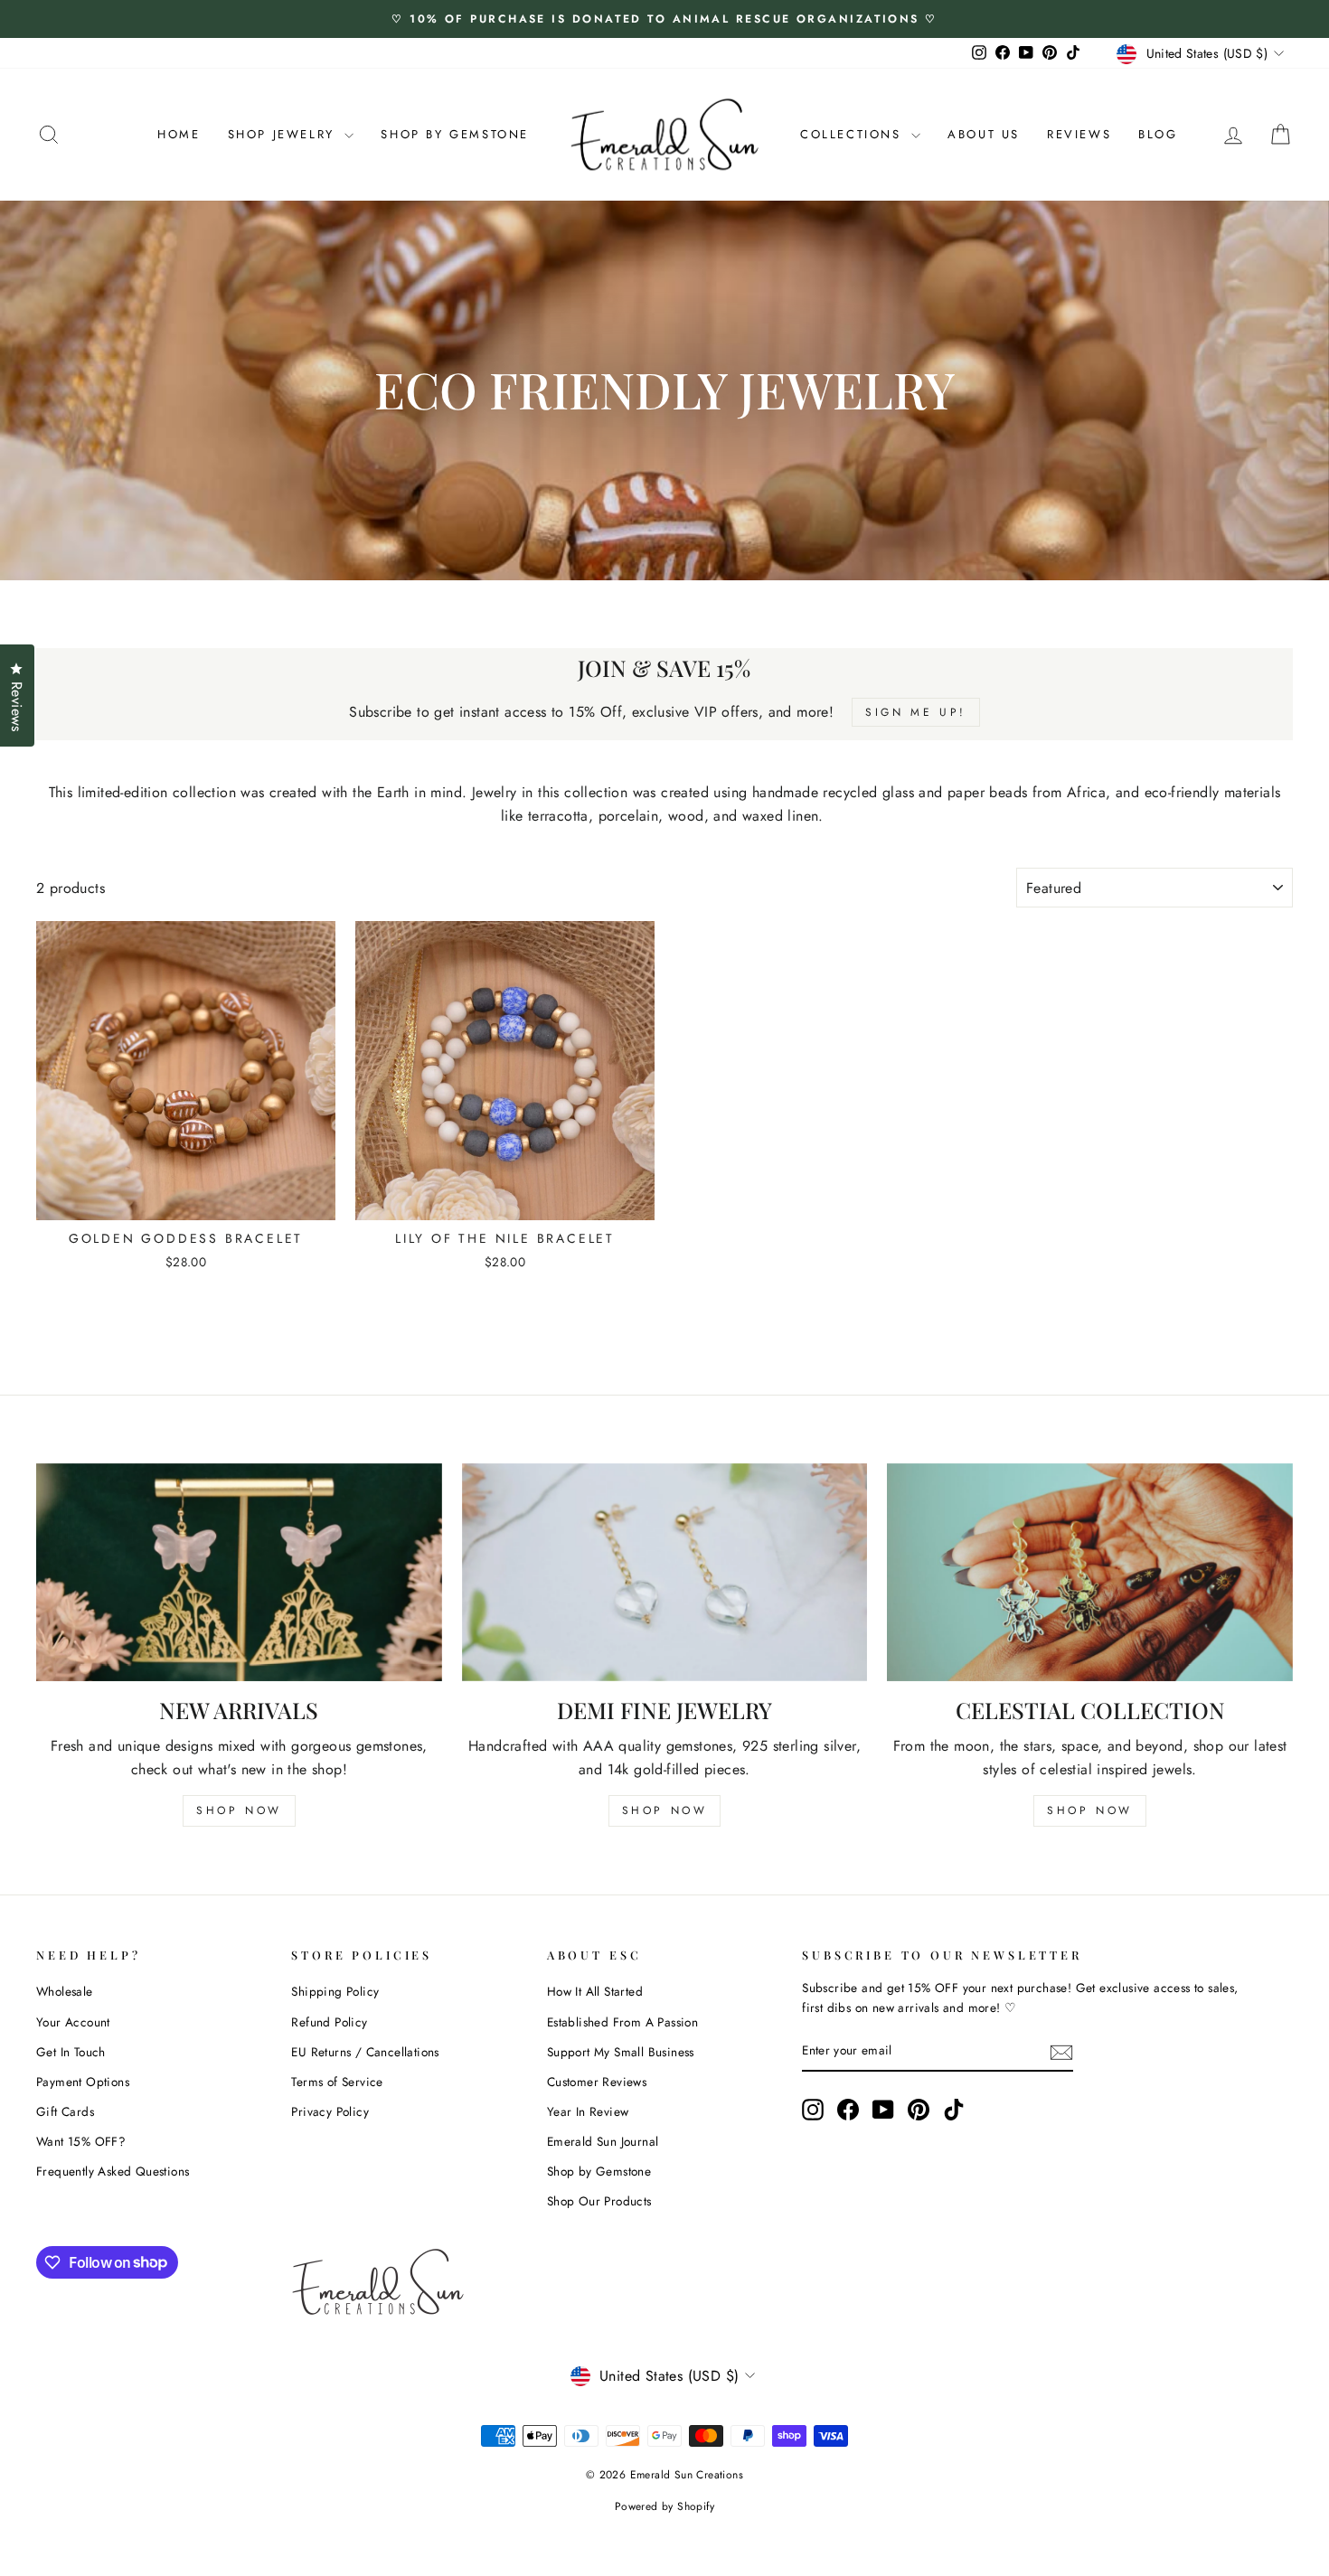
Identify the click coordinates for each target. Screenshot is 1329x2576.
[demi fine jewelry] (665, 1572)
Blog (1158, 134)
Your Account (73, 2022)
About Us (984, 134)
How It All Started (595, 1991)
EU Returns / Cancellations (365, 2052)
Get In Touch (71, 2052)
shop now (239, 1810)
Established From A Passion (622, 2022)
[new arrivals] (239, 1572)
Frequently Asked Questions (113, 2171)
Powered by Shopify (664, 2506)
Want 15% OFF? (81, 2141)
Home (179, 134)
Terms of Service (337, 2082)
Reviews (1079, 134)
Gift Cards (65, 2111)
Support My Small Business (621, 2052)
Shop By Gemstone (455, 134)
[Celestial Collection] (1090, 1572)
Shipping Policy (335, 1991)
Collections (853, 134)
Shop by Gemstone (599, 2171)
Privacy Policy (330, 2111)
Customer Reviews (597, 2082)
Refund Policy (329, 2022)
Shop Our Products (599, 2201)
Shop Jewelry (284, 134)
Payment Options (83, 2082)
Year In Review (588, 2111)
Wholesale (65, 1991)
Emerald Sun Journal (603, 2141)
